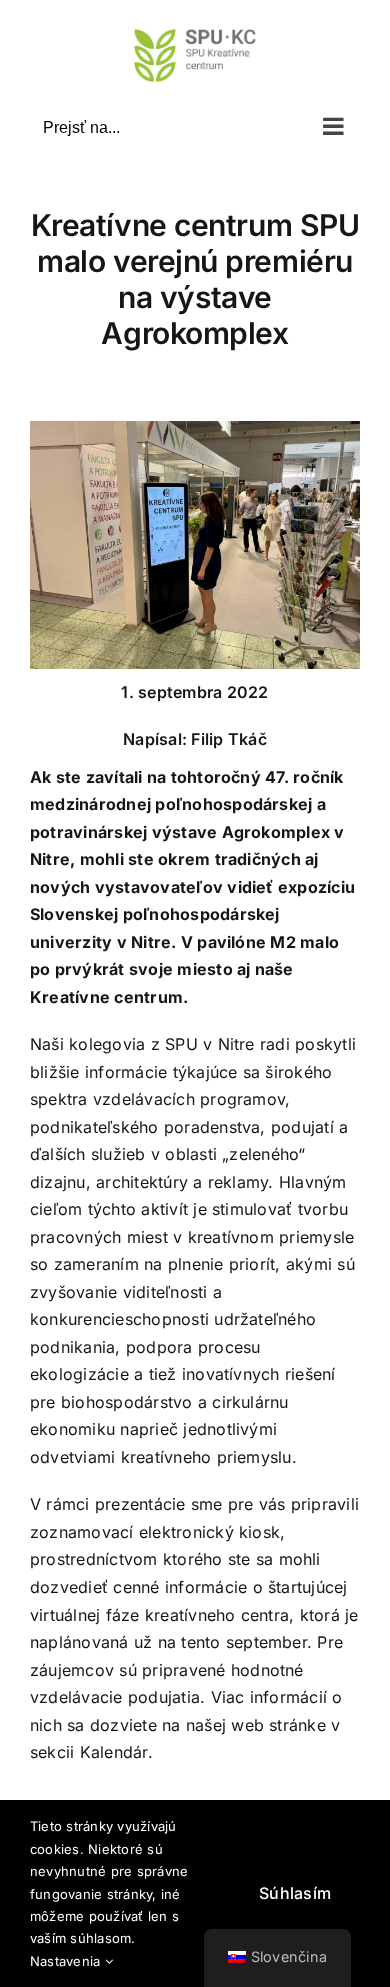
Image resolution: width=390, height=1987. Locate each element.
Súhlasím (295, 1893)
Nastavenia (67, 1961)
